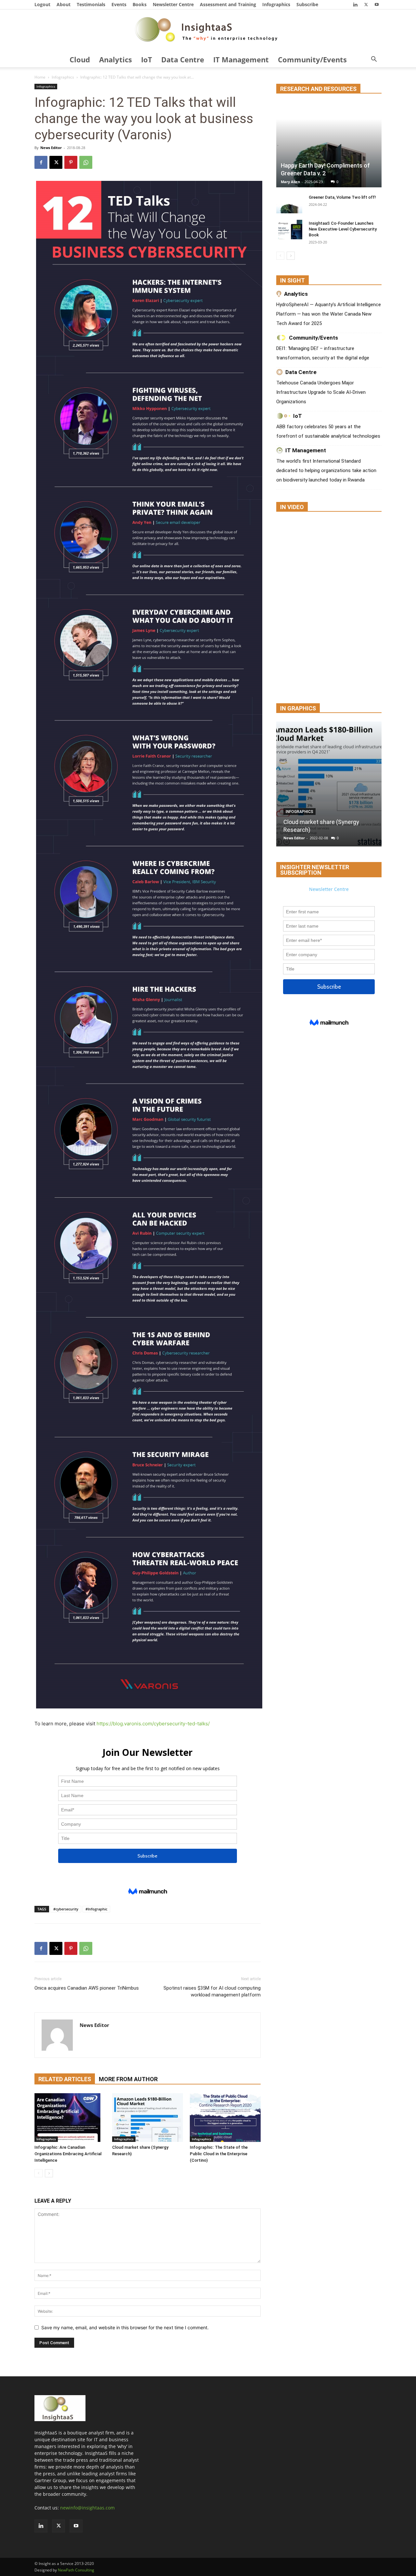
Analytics (116, 59)
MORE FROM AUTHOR (128, 2079)
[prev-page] (39, 2173)
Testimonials (91, 4)
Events (119, 4)
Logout (42, 4)
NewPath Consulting (76, 2570)
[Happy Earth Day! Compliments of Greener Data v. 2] (329, 145)
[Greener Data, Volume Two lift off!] (289, 204)
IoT (147, 59)
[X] (366, 4)
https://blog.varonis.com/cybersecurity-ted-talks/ (153, 1724)
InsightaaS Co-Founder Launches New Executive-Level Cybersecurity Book (343, 229)
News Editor (51, 148)
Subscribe (307, 4)
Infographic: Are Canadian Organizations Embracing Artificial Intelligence (68, 2154)
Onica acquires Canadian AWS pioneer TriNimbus (87, 1988)
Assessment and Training (228, 4)
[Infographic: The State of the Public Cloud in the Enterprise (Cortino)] (225, 2118)
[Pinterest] (71, 162)
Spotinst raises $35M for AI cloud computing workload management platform (212, 1991)
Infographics (276, 4)
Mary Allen (290, 182)
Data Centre (183, 59)
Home (40, 77)
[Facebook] (41, 162)
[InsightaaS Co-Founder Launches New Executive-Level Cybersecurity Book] (289, 230)
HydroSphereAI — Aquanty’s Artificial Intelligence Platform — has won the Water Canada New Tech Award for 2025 (329, 314)
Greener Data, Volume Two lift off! (342, 197)
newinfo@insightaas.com (87, 2508)
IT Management (241, 59)
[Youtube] (377, 4)
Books (140, 4)
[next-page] (49, 2173)
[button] (374, 60)
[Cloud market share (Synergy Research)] (148, 2118)
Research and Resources (318, 89)
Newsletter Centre (173, 4)
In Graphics (298, 708)
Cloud (80, 59)
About (64, 4)
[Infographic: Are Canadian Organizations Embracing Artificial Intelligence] (70, 2118)
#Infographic (96, 1909)
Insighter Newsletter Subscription (315, 870)
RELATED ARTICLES (65, 2079)
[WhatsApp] (86, 162)
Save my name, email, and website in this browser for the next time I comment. (125, 2327)
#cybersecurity (66, 1909)
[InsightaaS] (208, 31)
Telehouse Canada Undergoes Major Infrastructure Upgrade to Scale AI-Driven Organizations (321, 392)
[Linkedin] (355, 4)
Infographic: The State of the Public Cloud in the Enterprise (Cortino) (219, 2154)
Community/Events (312, 59)
